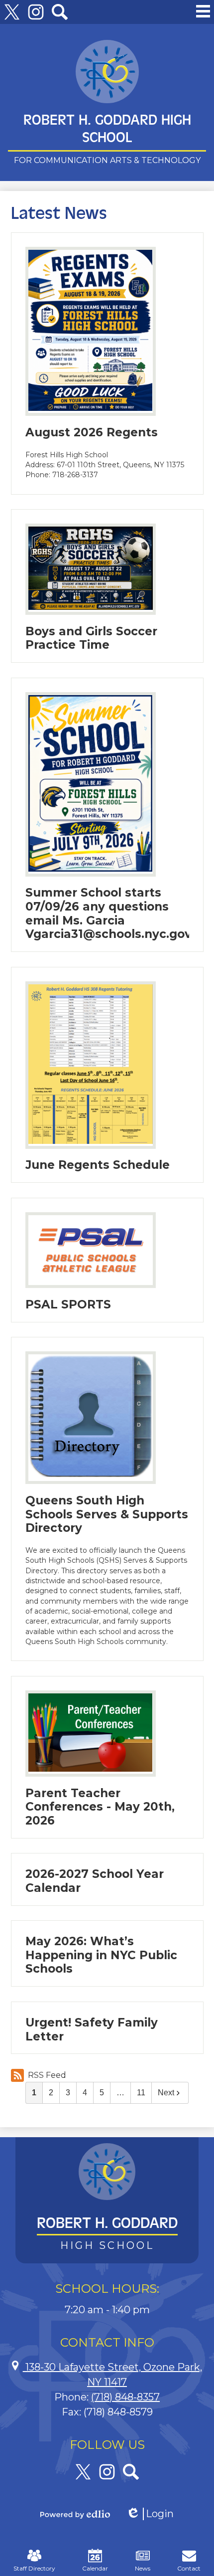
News (143, 2568)
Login (150, 2514)
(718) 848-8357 (125, 2397)
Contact (189, 2568)
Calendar (95, 2568)
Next (166, 2093)
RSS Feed (47, 2075)
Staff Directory (34, 2568)
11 (141, 2093)
